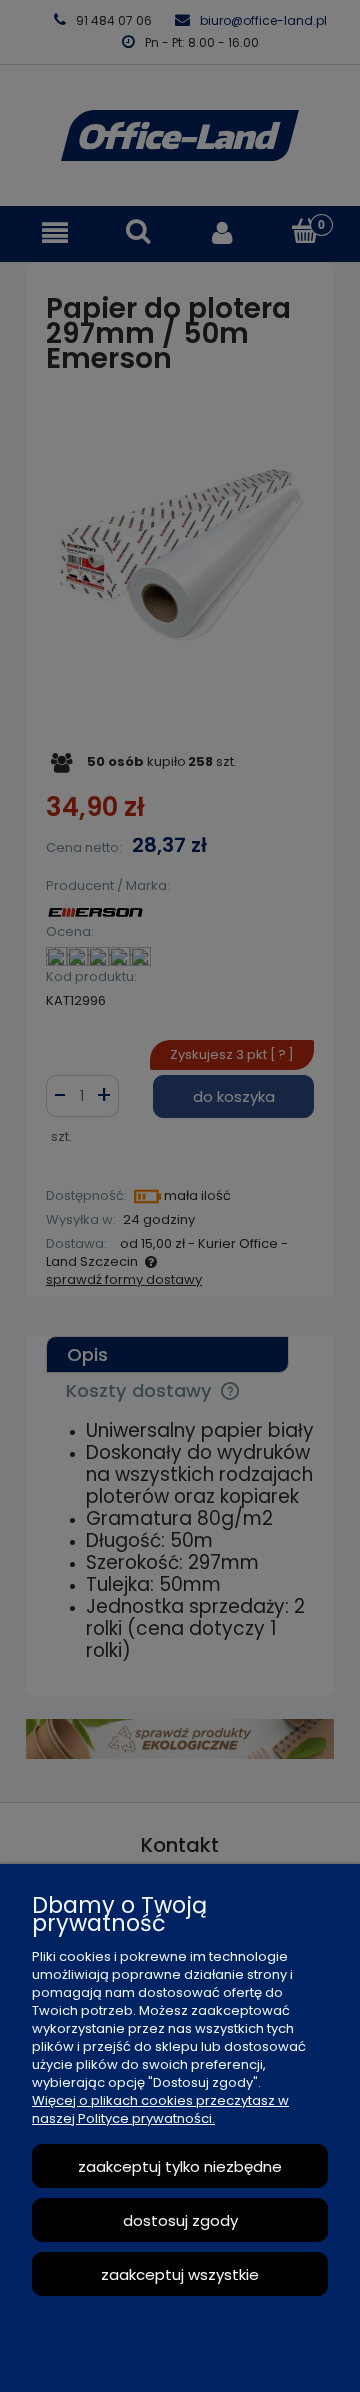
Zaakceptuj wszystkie (180, 2274)
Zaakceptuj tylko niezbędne (180, 2166)
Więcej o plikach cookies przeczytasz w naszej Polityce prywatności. (160, 2109)
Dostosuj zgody (180, 2220)
